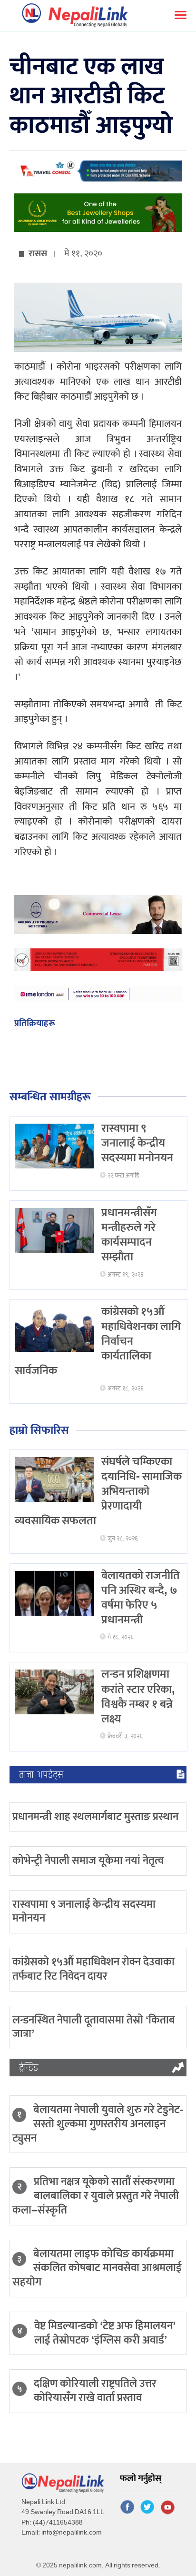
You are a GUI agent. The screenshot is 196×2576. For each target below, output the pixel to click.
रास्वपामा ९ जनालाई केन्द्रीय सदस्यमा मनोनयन (137, 1143)
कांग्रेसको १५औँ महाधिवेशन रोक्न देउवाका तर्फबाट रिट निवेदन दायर (93, 1969)
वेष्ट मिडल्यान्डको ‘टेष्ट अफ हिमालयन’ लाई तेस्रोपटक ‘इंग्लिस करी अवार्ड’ (105, 2333)
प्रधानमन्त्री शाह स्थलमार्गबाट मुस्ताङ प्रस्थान (95, 1817)
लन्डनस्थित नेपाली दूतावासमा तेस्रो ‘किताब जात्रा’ (94, 2027)
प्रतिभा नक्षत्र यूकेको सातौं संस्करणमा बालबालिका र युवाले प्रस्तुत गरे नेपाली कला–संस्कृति (96, 2196)
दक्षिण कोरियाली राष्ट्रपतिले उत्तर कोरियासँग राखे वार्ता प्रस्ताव (95, 2391)
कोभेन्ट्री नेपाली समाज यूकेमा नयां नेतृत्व (88, 1861)
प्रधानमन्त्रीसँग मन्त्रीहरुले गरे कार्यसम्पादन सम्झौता (129, 1235)
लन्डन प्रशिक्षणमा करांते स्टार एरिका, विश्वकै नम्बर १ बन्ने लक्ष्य (138, 1697)
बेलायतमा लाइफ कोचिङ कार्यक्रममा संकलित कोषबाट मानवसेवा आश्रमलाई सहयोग (97, 2268)
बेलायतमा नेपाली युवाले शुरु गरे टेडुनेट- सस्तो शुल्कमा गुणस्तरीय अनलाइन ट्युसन (98, 2124)
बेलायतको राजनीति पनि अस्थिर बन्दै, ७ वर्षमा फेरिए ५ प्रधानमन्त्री (141, 1598)
